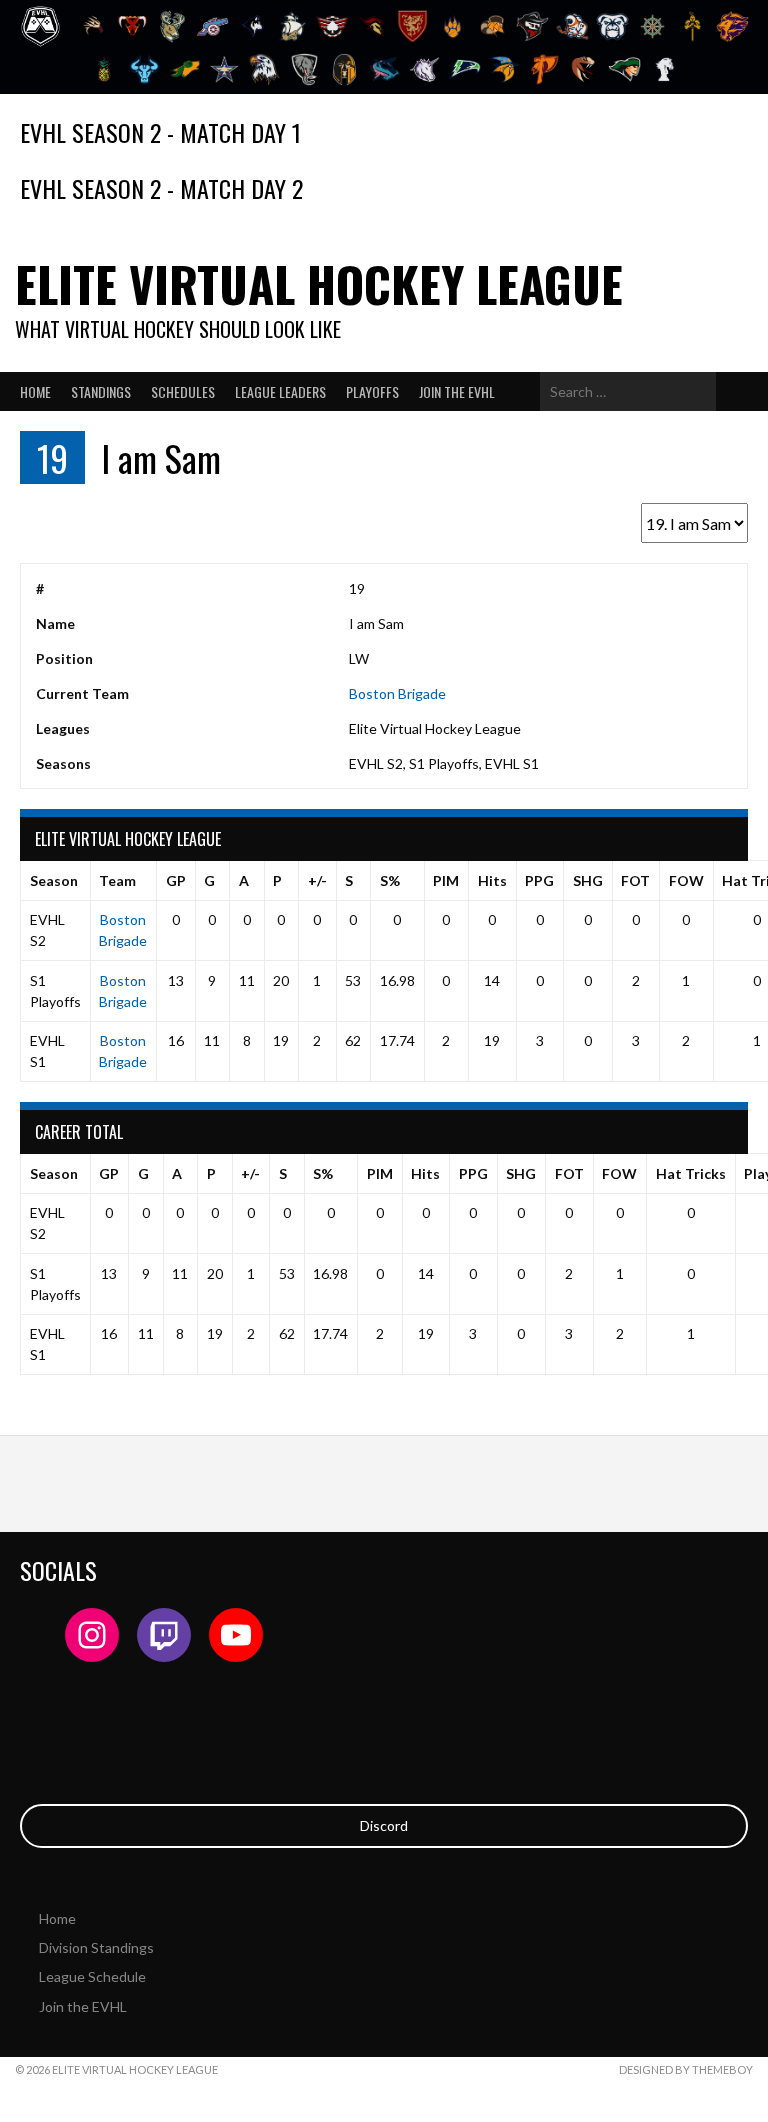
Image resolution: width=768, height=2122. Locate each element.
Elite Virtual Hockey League (319, 283)
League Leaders (280, 391)
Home (35, 391)
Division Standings (96, 1947)
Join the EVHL (457, 391)
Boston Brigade (397, 693)
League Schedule (92, 1976)
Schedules (183, 391)
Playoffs (372, 391)
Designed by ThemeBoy (686, 2069)
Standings (101, 391)
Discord (384, 1825)
